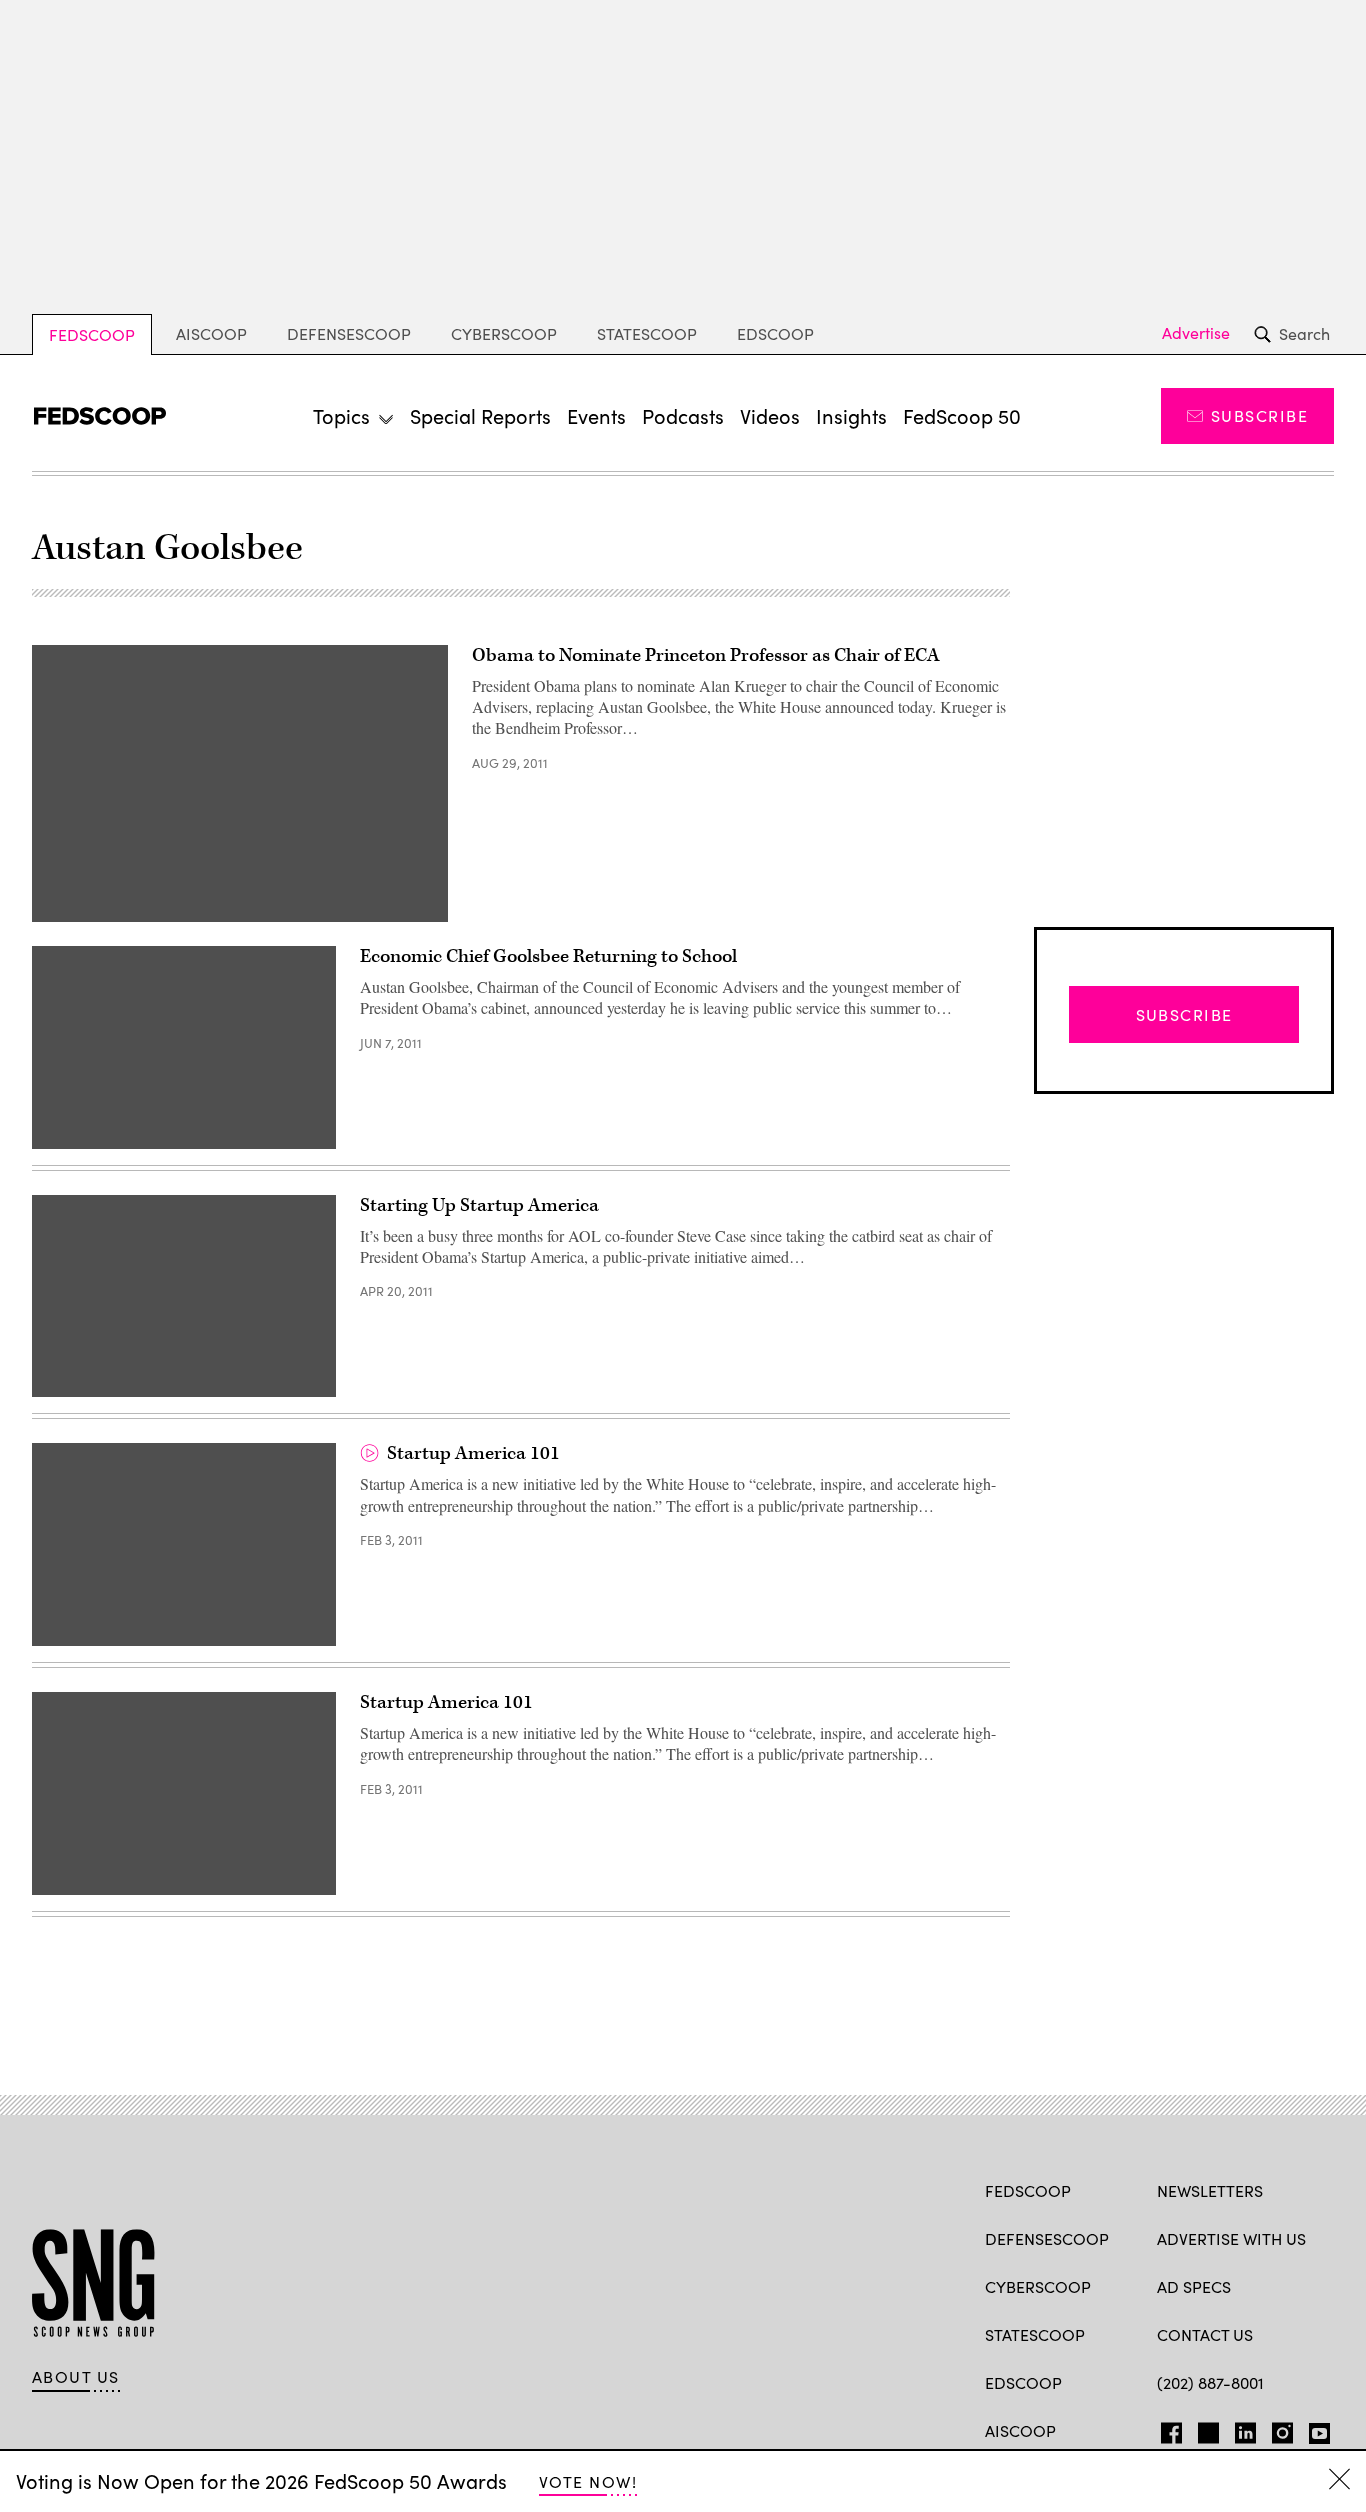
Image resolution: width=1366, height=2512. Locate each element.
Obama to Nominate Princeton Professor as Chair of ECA (706, 655)
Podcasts (683, 415)
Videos (770, 415)
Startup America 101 (473, 1453)
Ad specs (1194, 2286)
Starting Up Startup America (479, 1205)
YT (1314, 2429)
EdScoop (775, 333)
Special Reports (480, 415)
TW (1205, 2429)
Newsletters (1210, 2190)
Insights (851, 415)
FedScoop (92, 334)
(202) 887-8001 (1210, 2382)
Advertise (1196, 333)
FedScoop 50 (962, 415)
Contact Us (1205, 2334)
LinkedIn (1245, 2429)
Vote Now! (588, 2481)
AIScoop (211, 333)
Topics (341, 415)
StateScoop (647, 333)
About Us (76, 2377)
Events (596, 415)
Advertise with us (1231, 2238)
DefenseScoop (349, 333)
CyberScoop (504, 333)
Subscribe (1259, 415)
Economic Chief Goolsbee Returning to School (548, 956)
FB (1166, 2429)
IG (1276, 2429)
